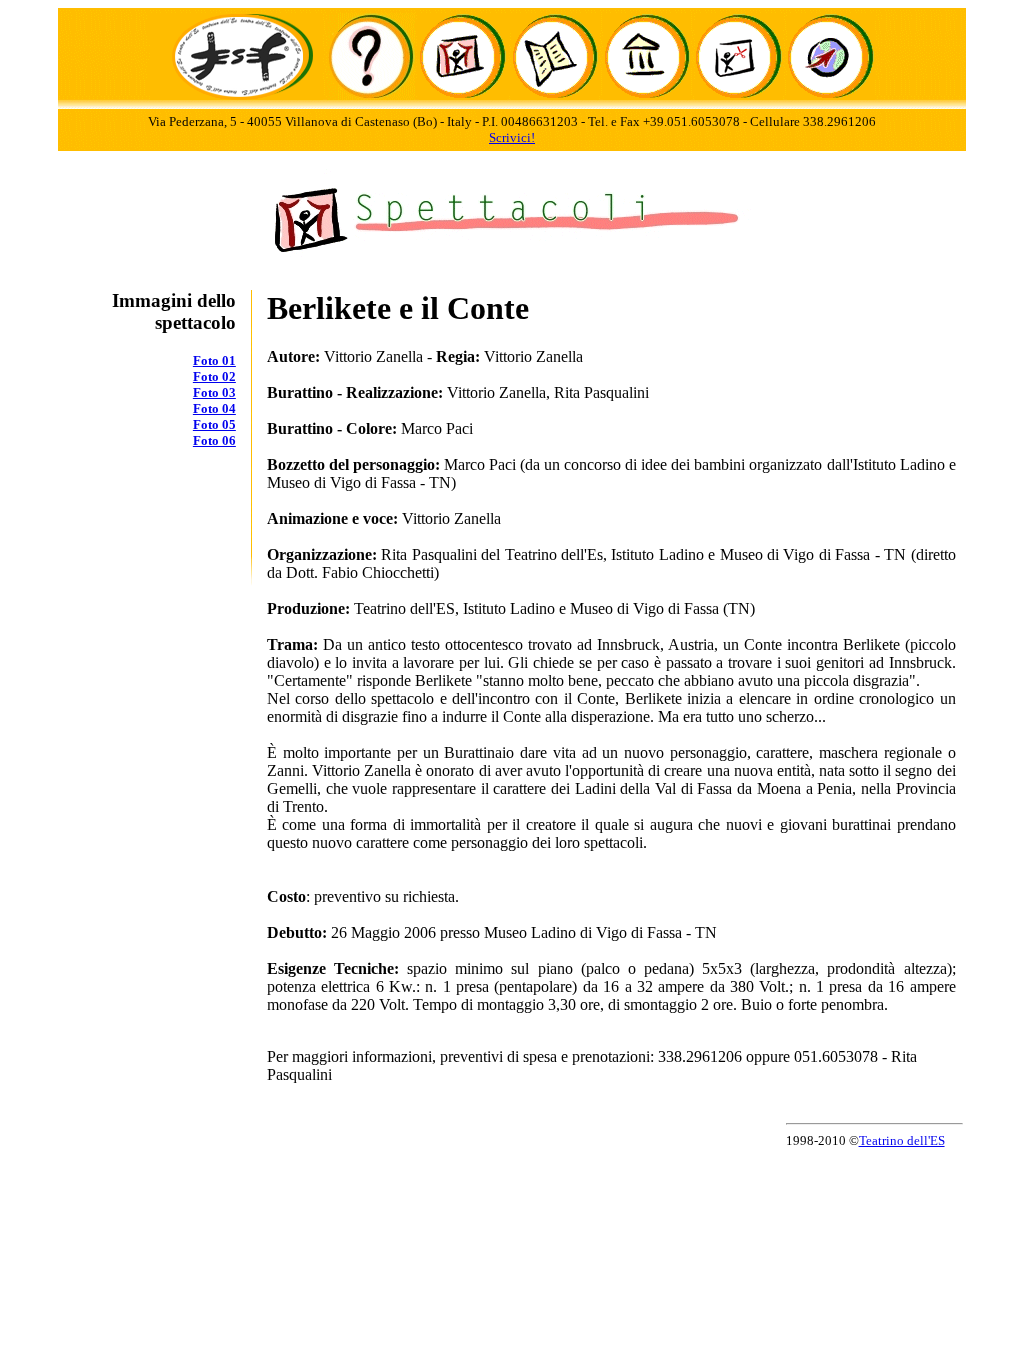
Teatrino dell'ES (902, 1140)
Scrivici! (512, 137)
